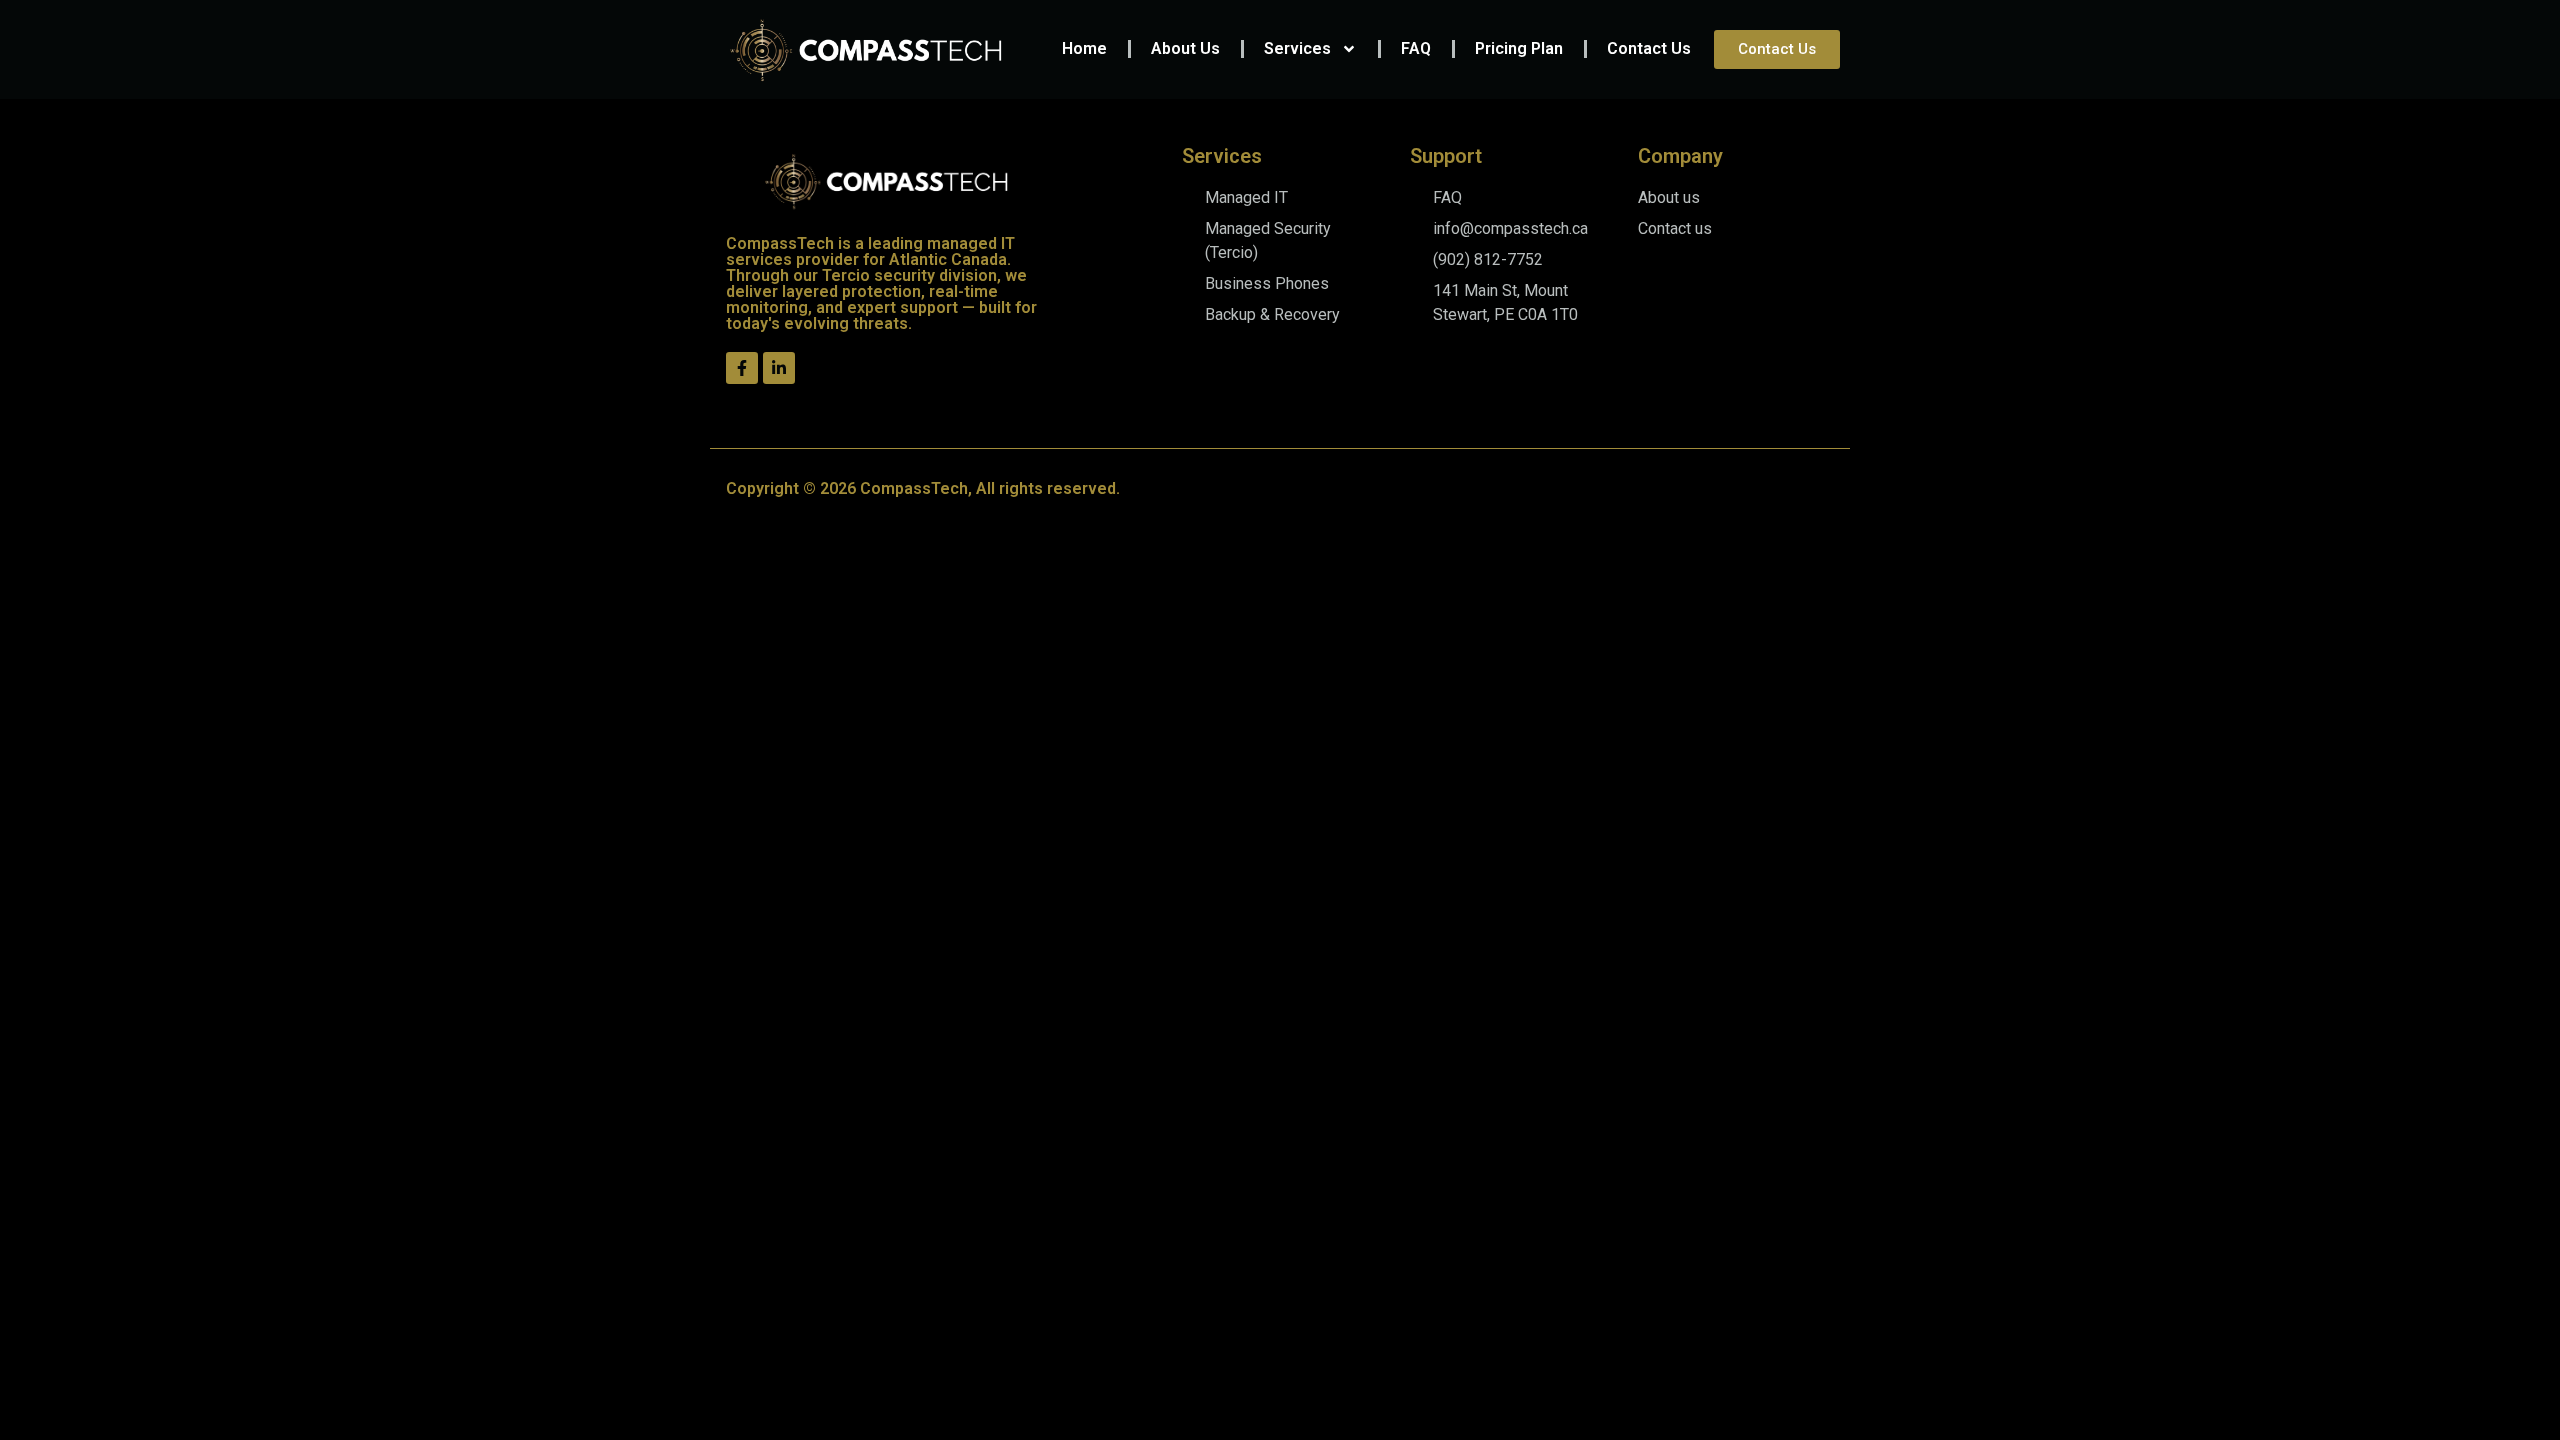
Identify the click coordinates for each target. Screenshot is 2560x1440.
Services (1297, 48)
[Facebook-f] (742, 368)
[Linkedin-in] (779, 368)
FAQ (1416, 48)
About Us (1185, 48)
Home (1084, 48)
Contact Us (1649, 48)
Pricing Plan (1519, 48)
